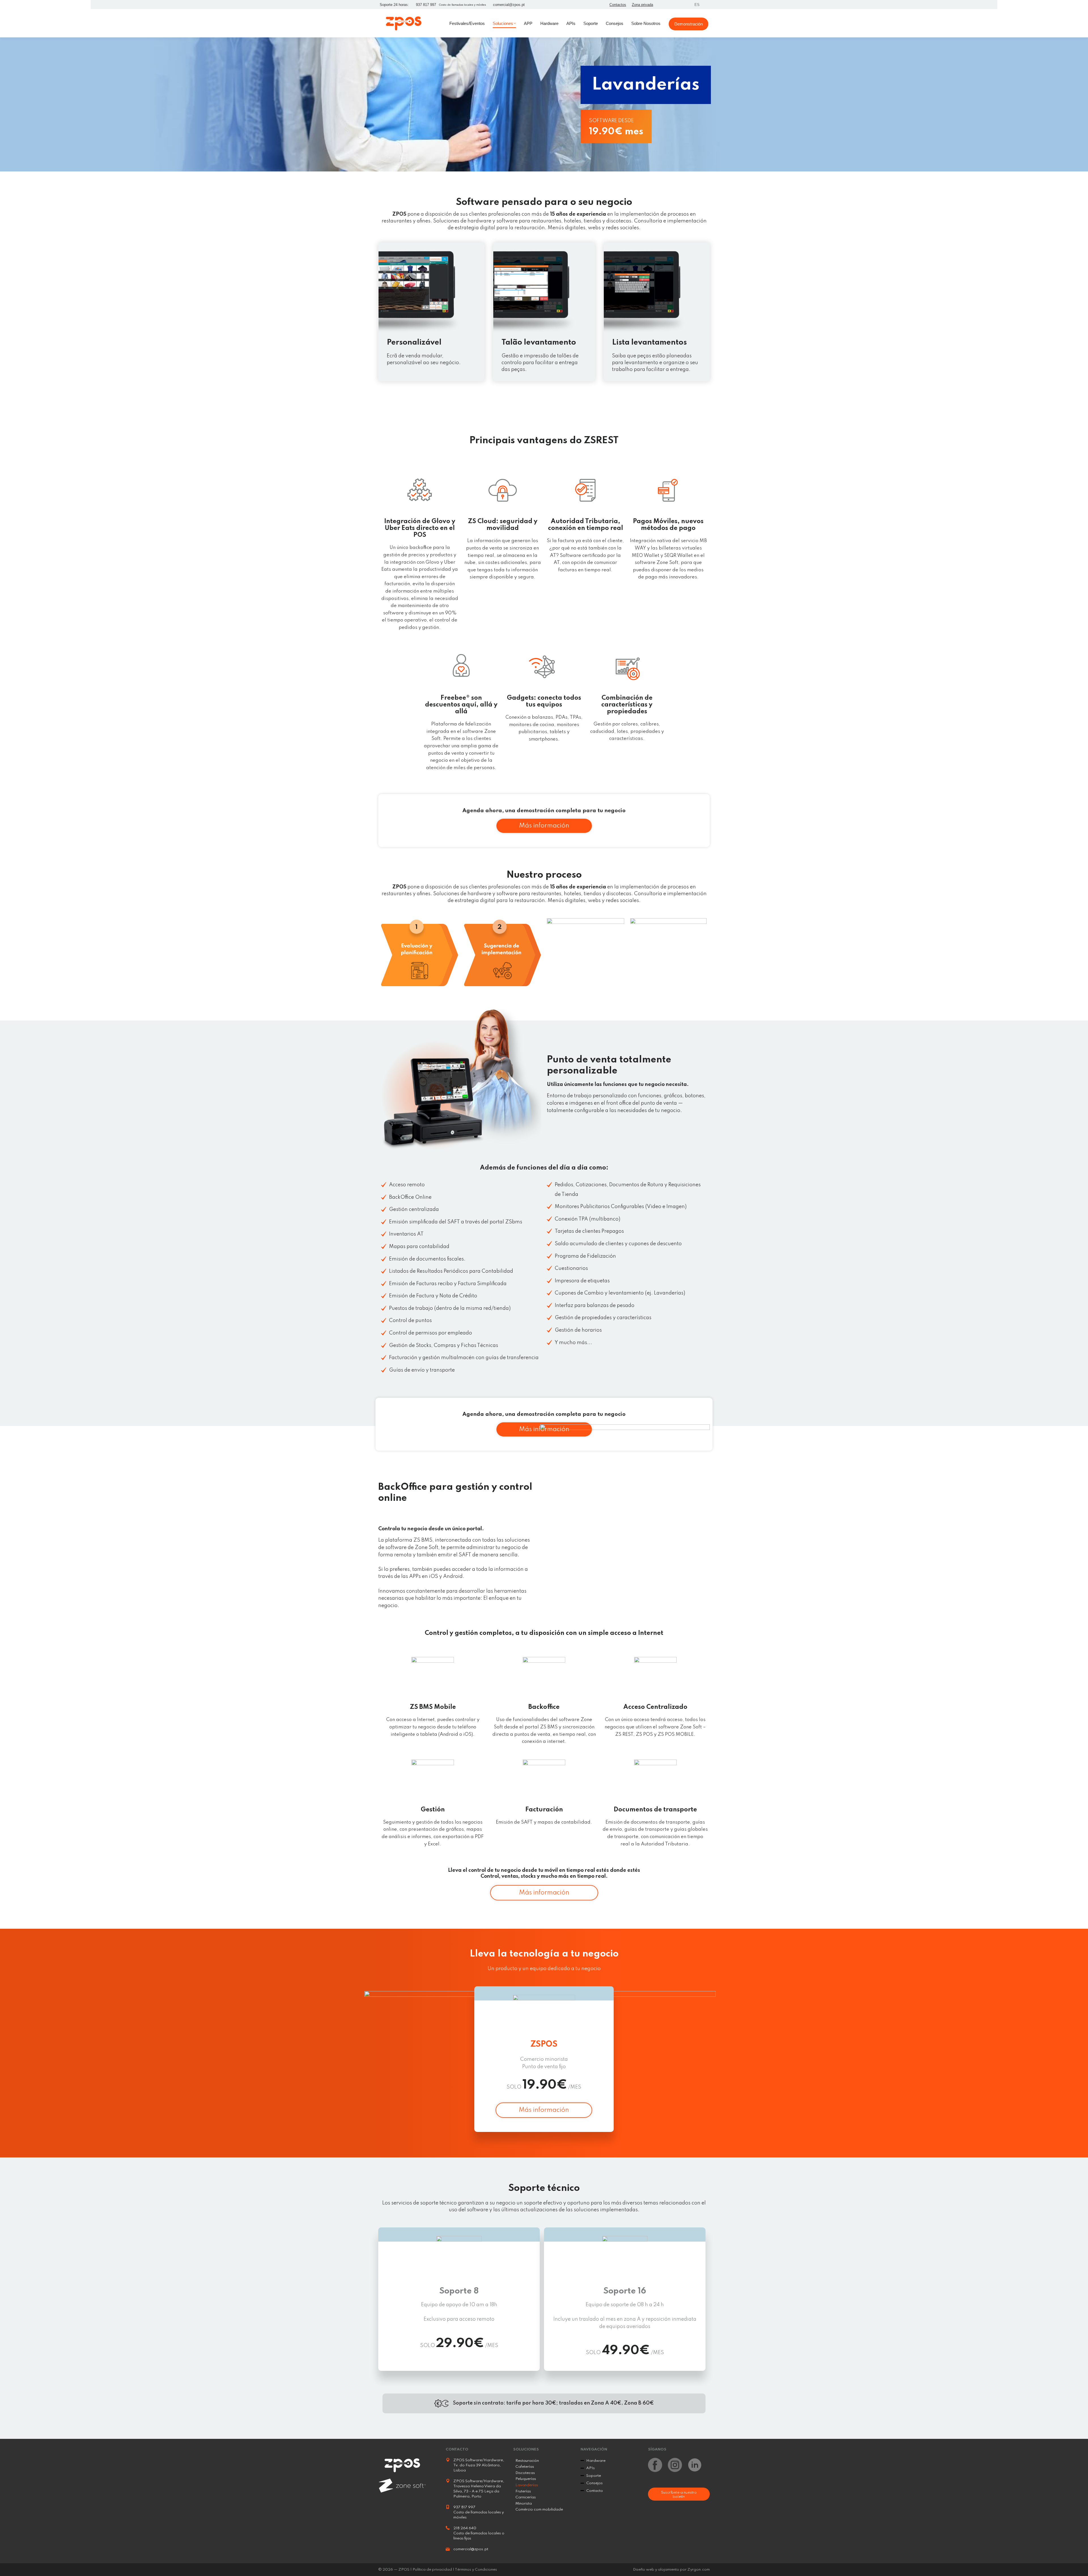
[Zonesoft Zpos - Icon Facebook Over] (655, 2465)
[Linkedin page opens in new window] (683, 5)
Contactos (618, 5)
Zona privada (642, 5)
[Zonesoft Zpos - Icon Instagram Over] (675, 2465)
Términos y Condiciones (476, 2570)
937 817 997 (426, 5)
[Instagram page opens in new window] (672, 5)
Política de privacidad (432, 2570)
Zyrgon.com (699, 2570)
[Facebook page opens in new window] (662, 5)
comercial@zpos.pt (509, 5)
